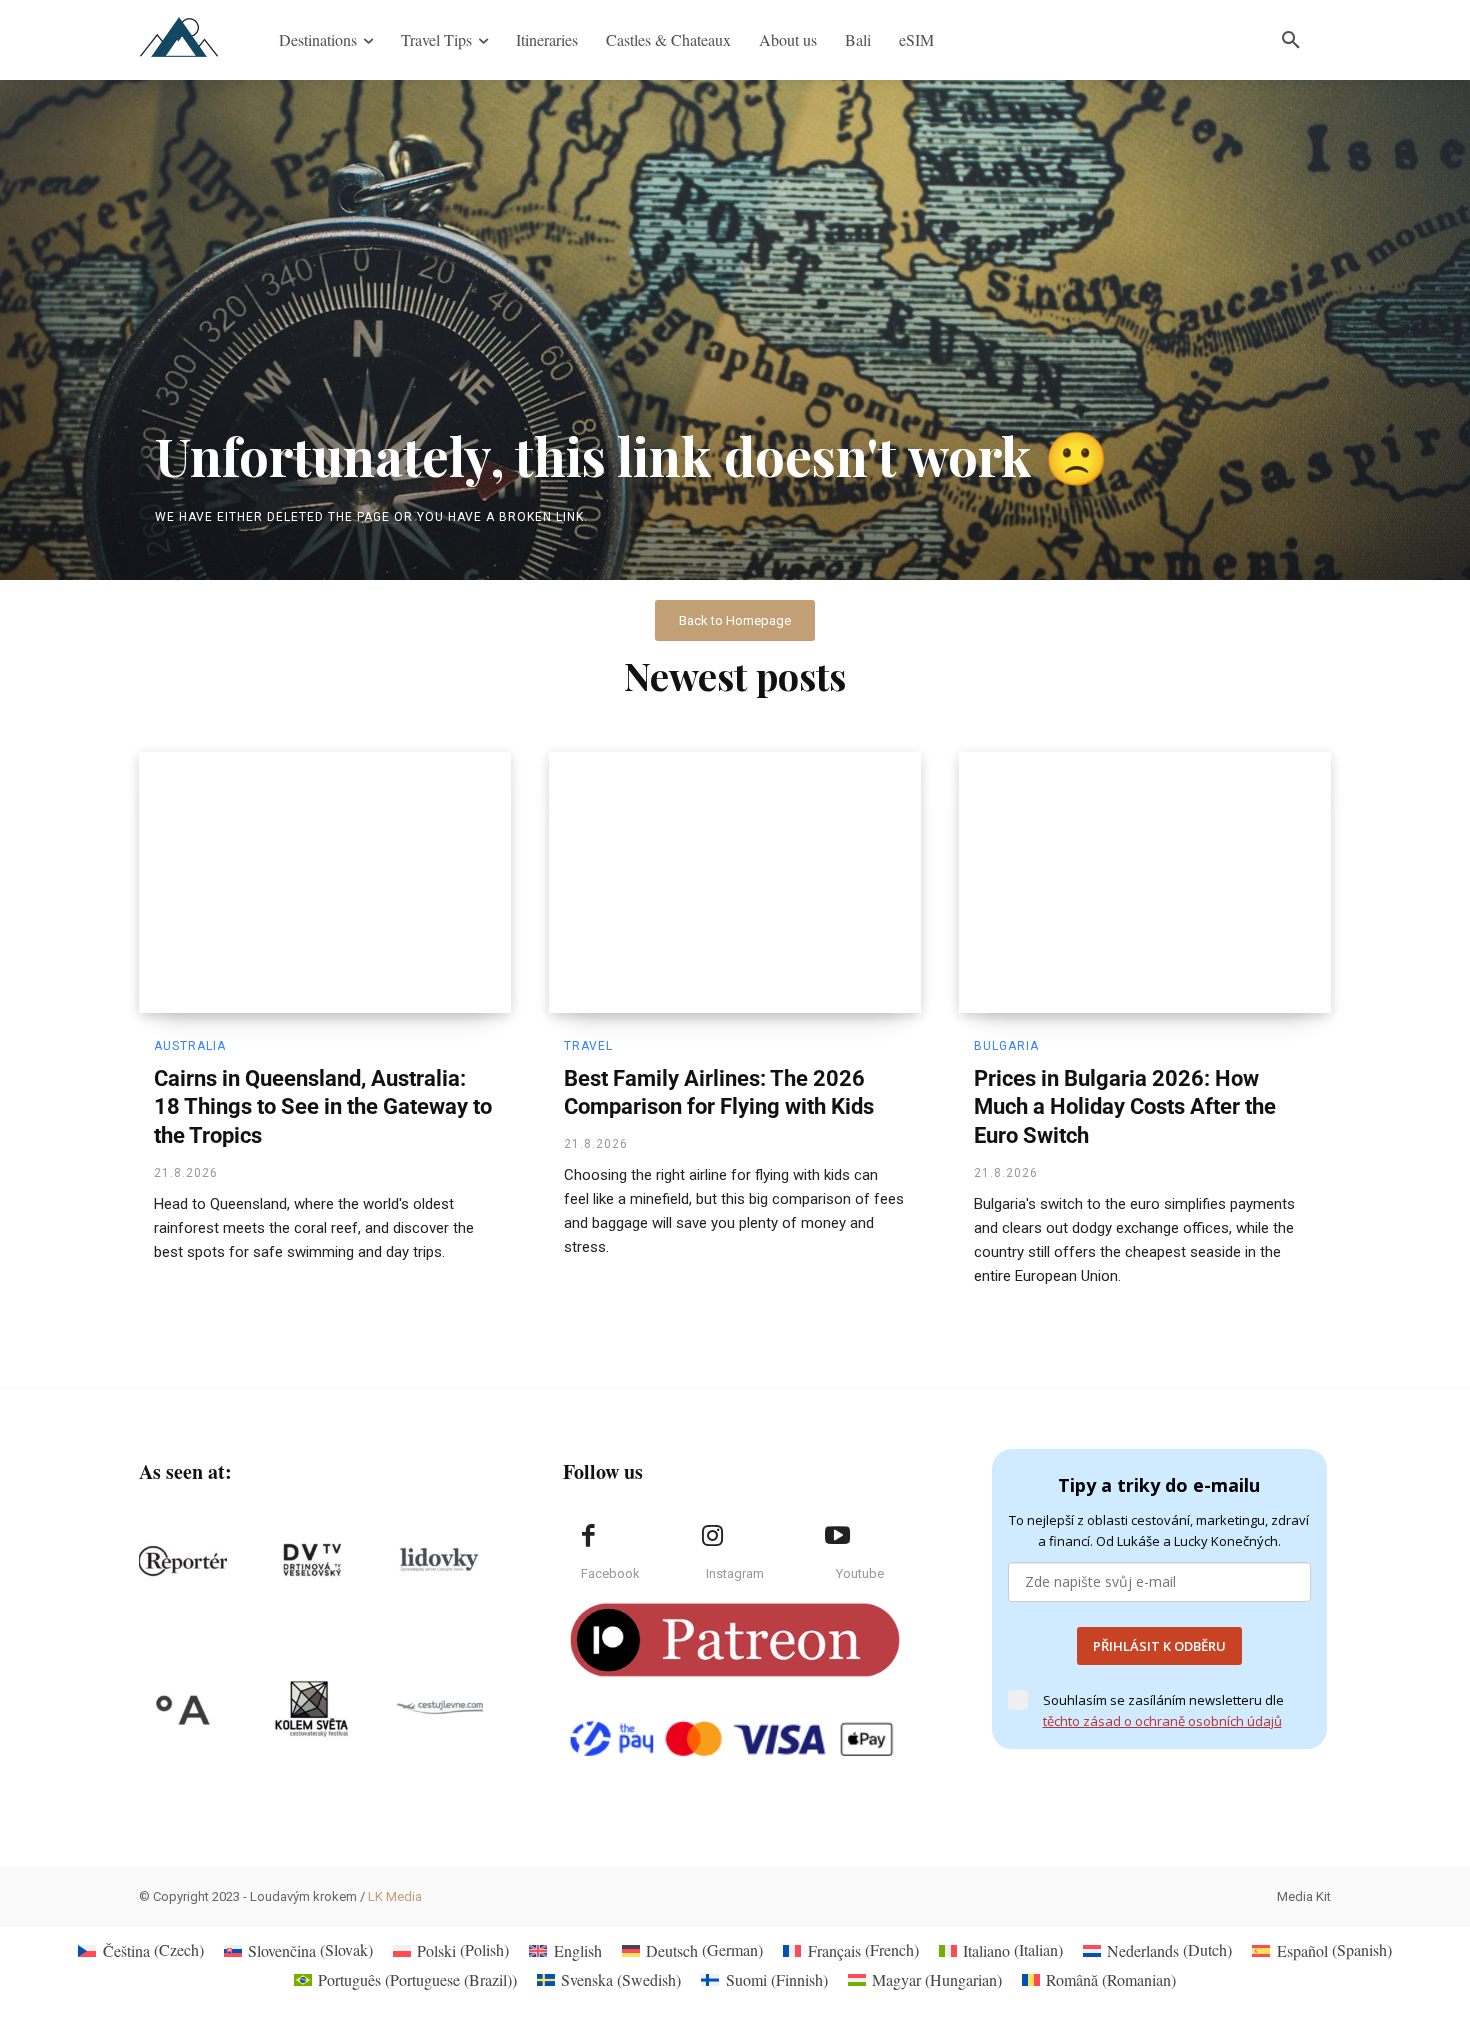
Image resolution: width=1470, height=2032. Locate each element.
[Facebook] (588, 1536)
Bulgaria (1006, 1046)
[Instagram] (713, 1536)
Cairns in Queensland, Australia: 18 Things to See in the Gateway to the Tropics (323, 1107)
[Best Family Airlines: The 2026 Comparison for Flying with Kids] (735, 882)
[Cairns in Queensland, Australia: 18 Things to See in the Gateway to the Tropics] (325, 882)
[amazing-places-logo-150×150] (183, 1709)
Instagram (735, 1573)
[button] (1291, 40)
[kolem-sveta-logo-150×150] (311, 1709)
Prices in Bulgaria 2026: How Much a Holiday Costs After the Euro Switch (1125, 1107)
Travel (588, 1046)
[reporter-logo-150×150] (183, 1561)
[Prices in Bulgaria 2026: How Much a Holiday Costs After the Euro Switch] (1145, 882)
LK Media (395, 1896)
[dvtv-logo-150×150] (311, 1561)
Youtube (860, 1573)
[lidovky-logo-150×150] (439, 1561)
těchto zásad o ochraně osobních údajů (1162, 1721)
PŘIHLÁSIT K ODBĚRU (1159, 1646)
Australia (190, 1046)
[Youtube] (837, 1536)
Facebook (610, 1573)
